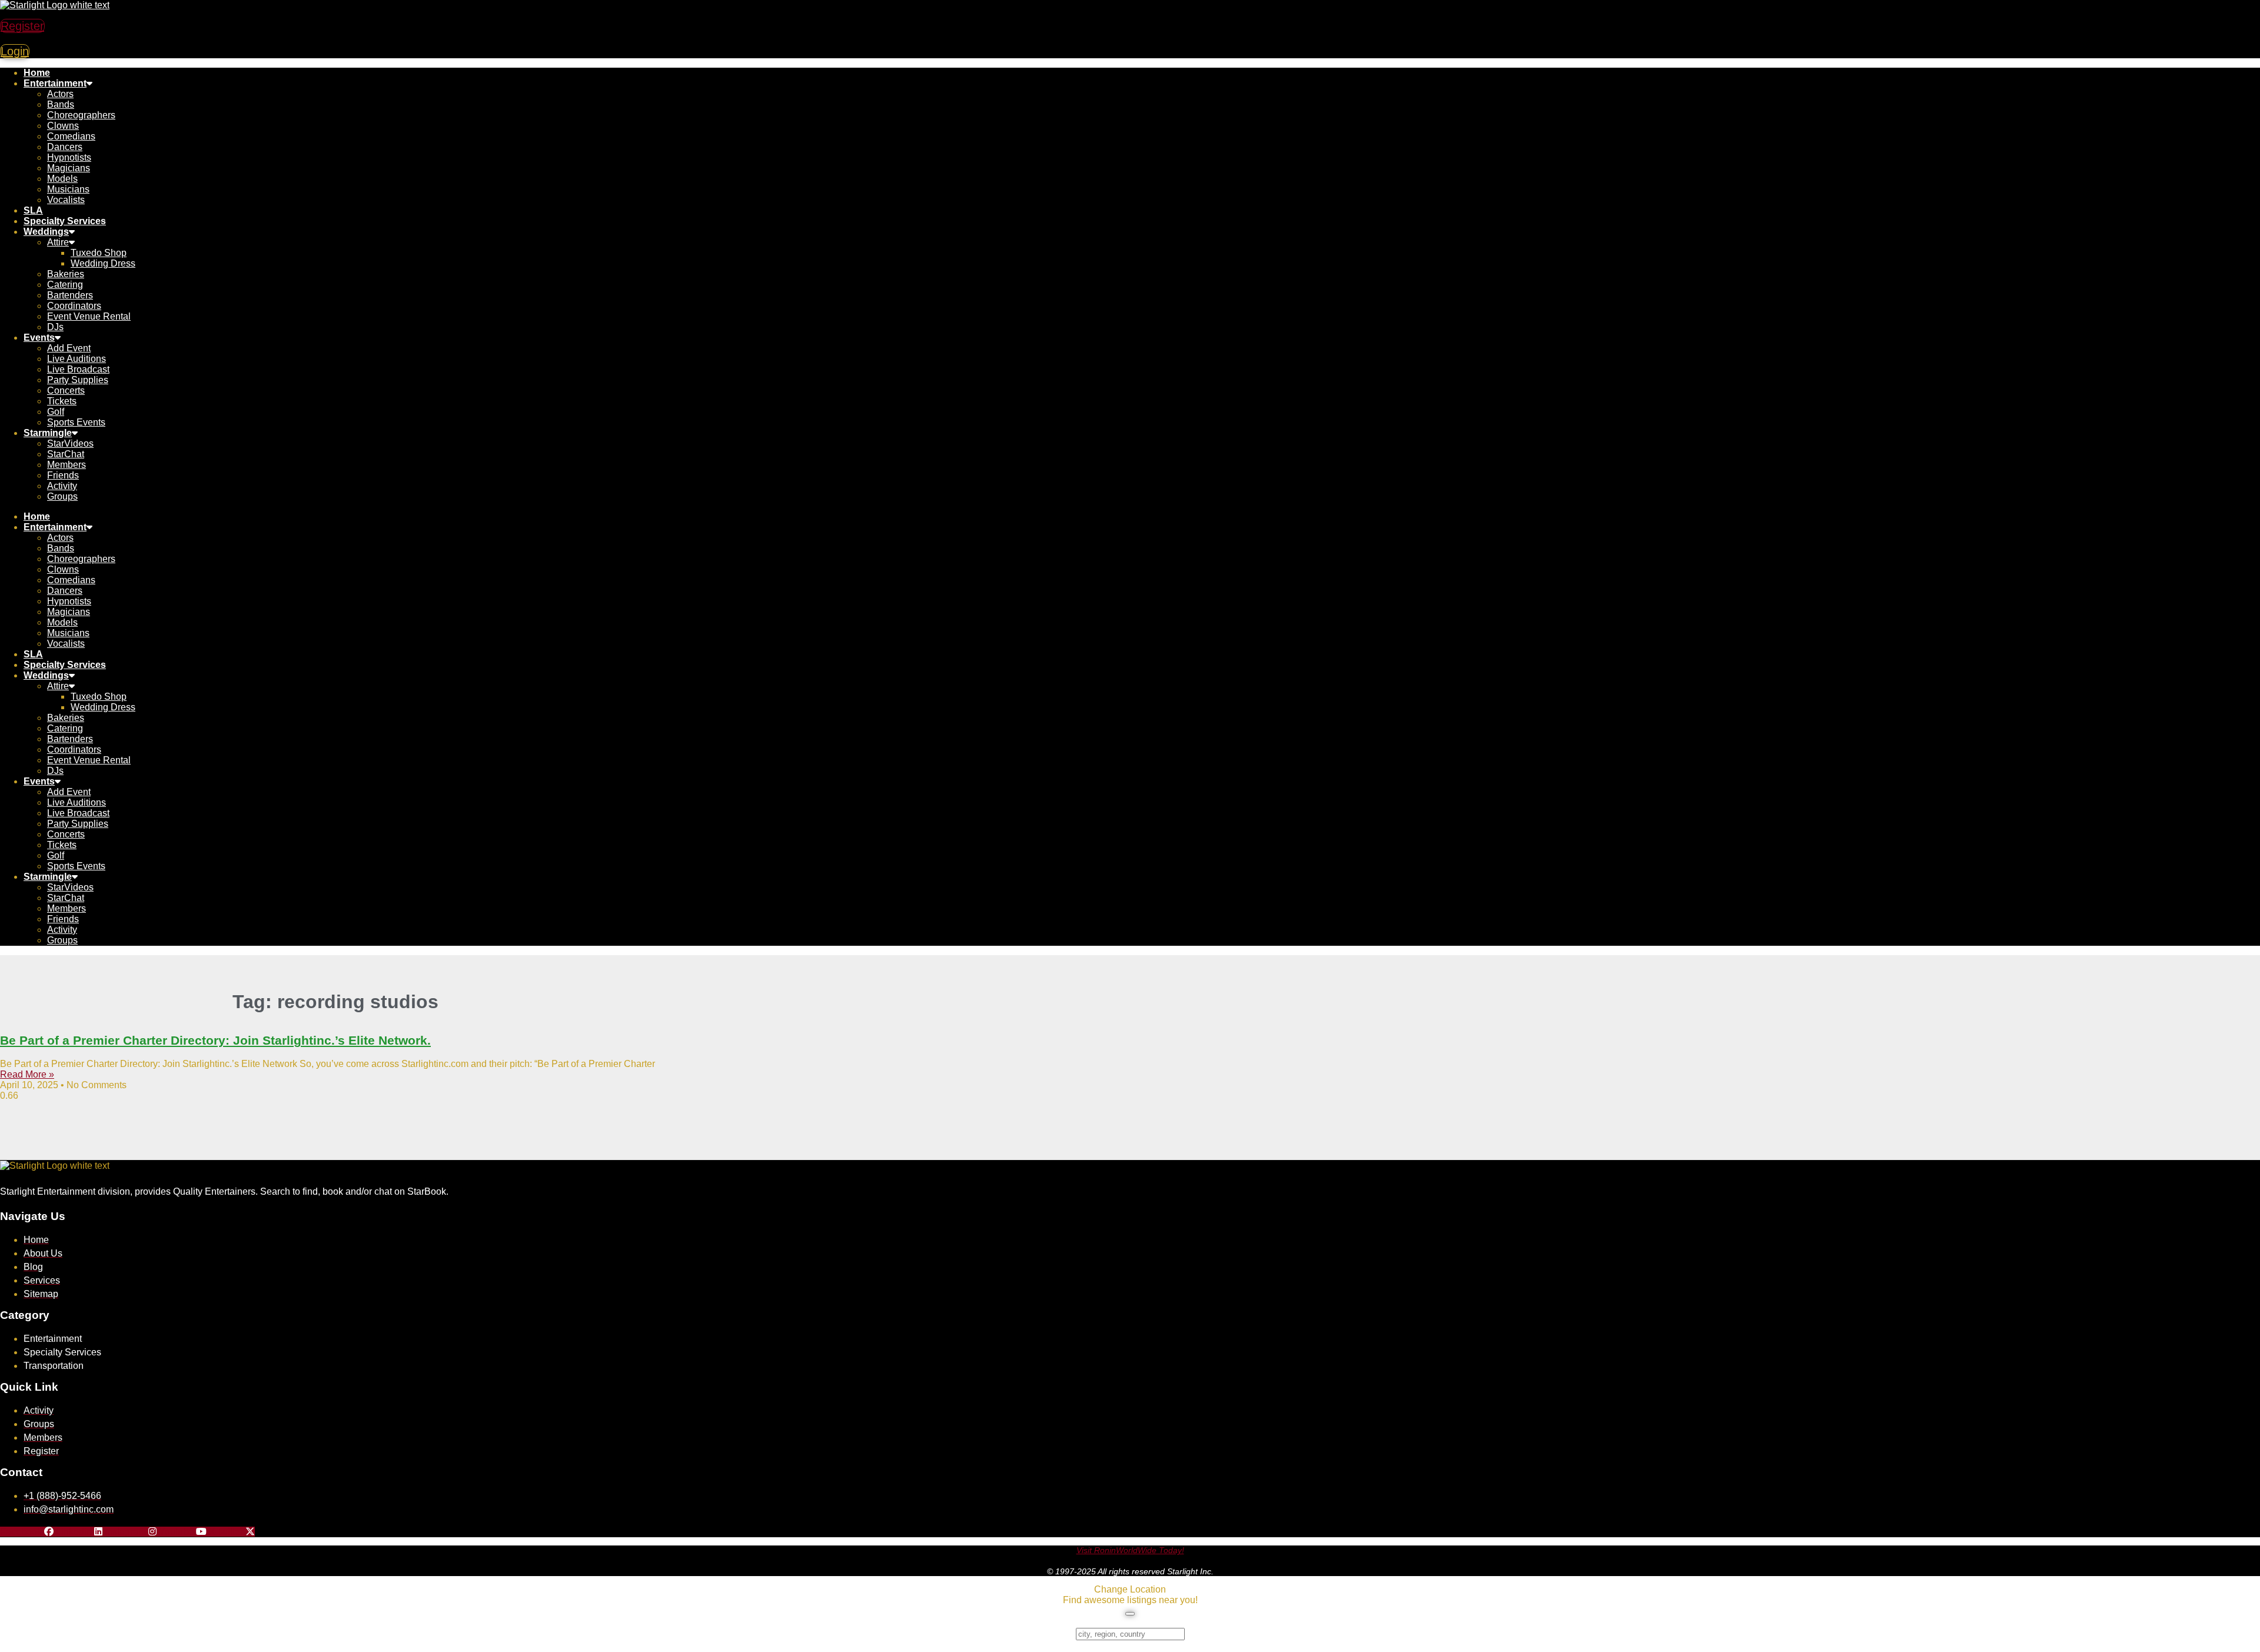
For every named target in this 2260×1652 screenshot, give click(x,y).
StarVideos (70, 443)
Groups (62, 496)
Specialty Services (65, 221)
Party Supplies (78, 380)
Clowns (63, 126)
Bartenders (70, 295)
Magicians (69, 168)
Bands (61, 104)
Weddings (46, 232)
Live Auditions (77, 359)
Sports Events (76, 422)
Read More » (27, 1074)
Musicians (68, 189)
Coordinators (74, 306)
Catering (65, 285)
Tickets (62, 401)
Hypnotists (69, 157)
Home (37, 73)
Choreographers (81, 115)
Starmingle (48, 433)
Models (62, 179)
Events (39, 338)
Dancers (65, 147)
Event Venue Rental (89, 316)
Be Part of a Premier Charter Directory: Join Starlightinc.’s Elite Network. (215, 1040)
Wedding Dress (103, 263)
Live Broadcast (78, 369)
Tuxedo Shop (99, 253)
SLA (33, 210)
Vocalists (66, 200)
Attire (58, 242)
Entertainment (55, 83)
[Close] (1130, 1614)
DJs (55, 327)
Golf (56, 412)
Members (67, 465)
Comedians (71, 136)
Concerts (66, 390)
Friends (63, 475)
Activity (62, 486)
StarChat (66, 454)
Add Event (69, 348)
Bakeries (66, 274)
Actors (60, 94)
